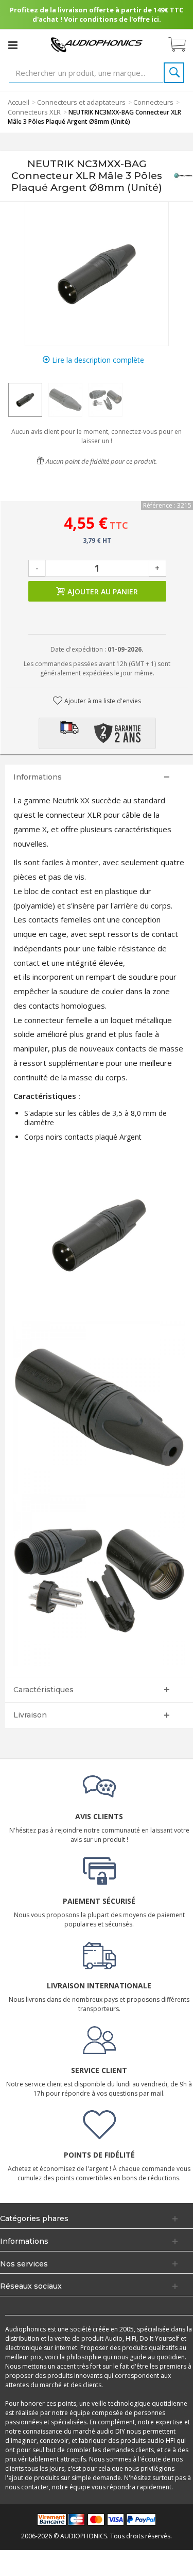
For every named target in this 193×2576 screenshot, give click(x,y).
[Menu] (13, 45)
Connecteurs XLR (34, 112)
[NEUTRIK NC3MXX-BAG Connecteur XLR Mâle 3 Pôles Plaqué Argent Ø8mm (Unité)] (25, 400)
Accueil (19, 102)
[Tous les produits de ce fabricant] (183, 176)
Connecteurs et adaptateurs (81, 102)
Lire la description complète (97, 360)
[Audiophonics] (97, 44)
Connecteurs (153, 102)
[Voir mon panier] (182, 45)
